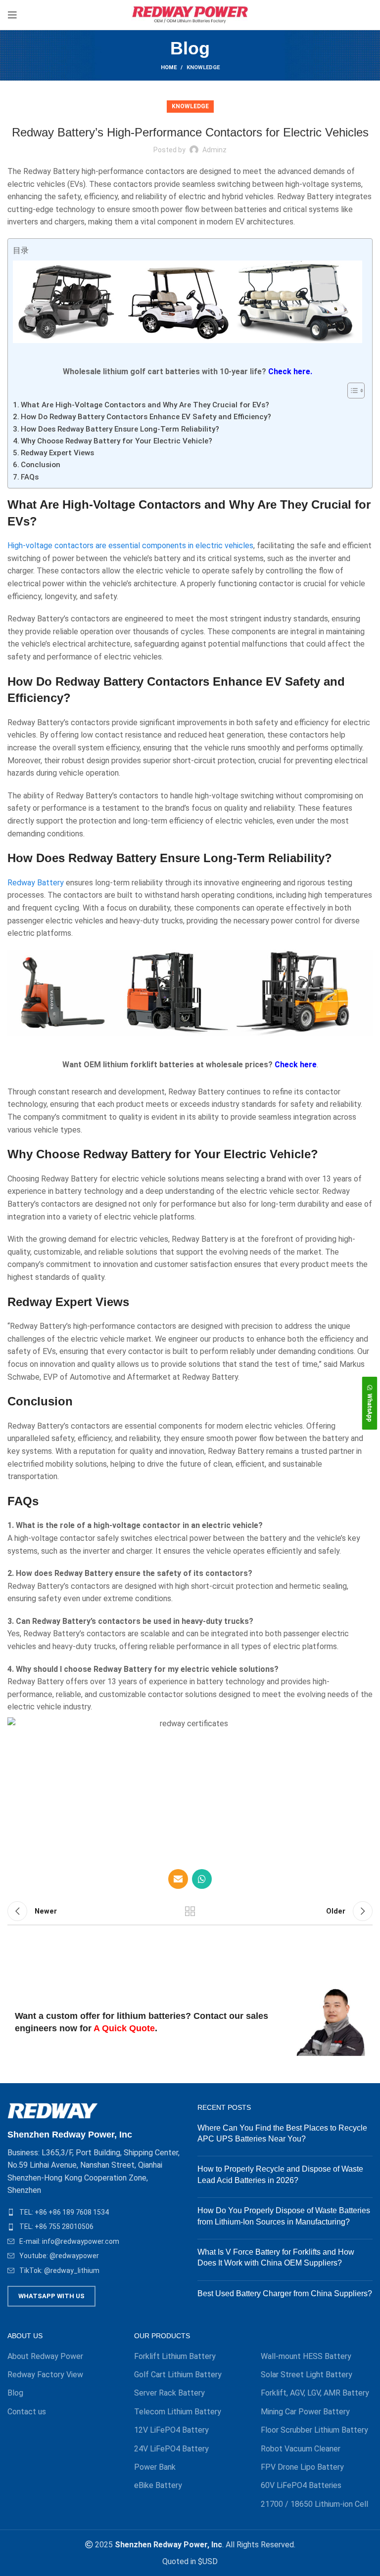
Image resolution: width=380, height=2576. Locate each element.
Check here (296, 1065)
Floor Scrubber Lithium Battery (314, 2430)
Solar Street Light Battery (307, 2375)
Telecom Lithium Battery (178, 2412)
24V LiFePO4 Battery (171, 2449)
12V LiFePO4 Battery (171, 2430)
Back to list (190, 1911)
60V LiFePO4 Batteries (301, 2485)
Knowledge (203, 67)
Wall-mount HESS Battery (306, 2356)
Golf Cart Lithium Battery (178, 2375)
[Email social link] (178, 1879)
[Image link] (53, 2110)
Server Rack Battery (169, 2393)
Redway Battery (36, 883)
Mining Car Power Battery (305, 2412)
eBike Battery (158, 2485)
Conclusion (41, 465)
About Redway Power (45, 2356)
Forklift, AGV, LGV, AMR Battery (315, 2393)
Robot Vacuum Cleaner (301, 2449)
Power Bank (155, 2467)
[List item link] (95, 2212)
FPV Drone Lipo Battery (302, 2467)
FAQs (30, 477)
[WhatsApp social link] (202, 1879)
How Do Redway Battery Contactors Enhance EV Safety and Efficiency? (146, 417)
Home (169, 67)
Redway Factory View (45, 2375)
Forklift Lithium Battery (175, 2356)
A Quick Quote (124, 2028)
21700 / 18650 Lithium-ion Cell (314, 2504)
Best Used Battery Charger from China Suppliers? (285, 2293)
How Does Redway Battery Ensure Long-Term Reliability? (120, 429)
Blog (15, 2393)
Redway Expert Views (57, 453)
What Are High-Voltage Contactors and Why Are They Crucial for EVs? (145, 405)
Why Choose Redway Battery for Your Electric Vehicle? (117, 441)
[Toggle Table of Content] (351, 391)
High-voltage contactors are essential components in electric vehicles (130, 546)
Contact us (27, 2412)
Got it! (335, 17)
